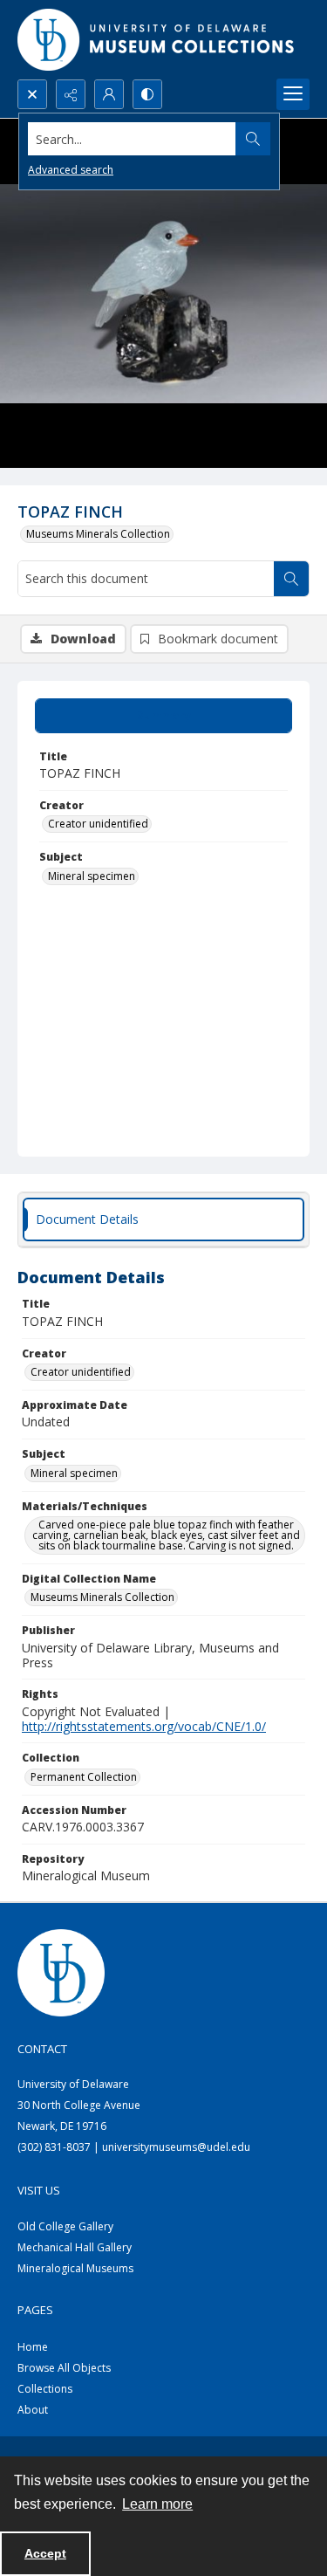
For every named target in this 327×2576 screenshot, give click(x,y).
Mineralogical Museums (75, 2268)
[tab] (163, 716)
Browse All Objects (64, 2368)
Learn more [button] (157, 2504)
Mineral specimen (92, 876)
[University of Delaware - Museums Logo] (157, 40)
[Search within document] (291, 579)
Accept (45, 2553)
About (33, 2410)
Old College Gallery (65, 2226)
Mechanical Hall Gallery (75, 2247)
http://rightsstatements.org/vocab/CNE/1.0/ (144, 1726)
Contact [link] (42, 2049)
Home (33, 2347)
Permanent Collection (84, 1777)
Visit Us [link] (39, 2190)
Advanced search (71, 170)
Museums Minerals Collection (98, 534)
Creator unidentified (98, 824)
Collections (45, 2389)
